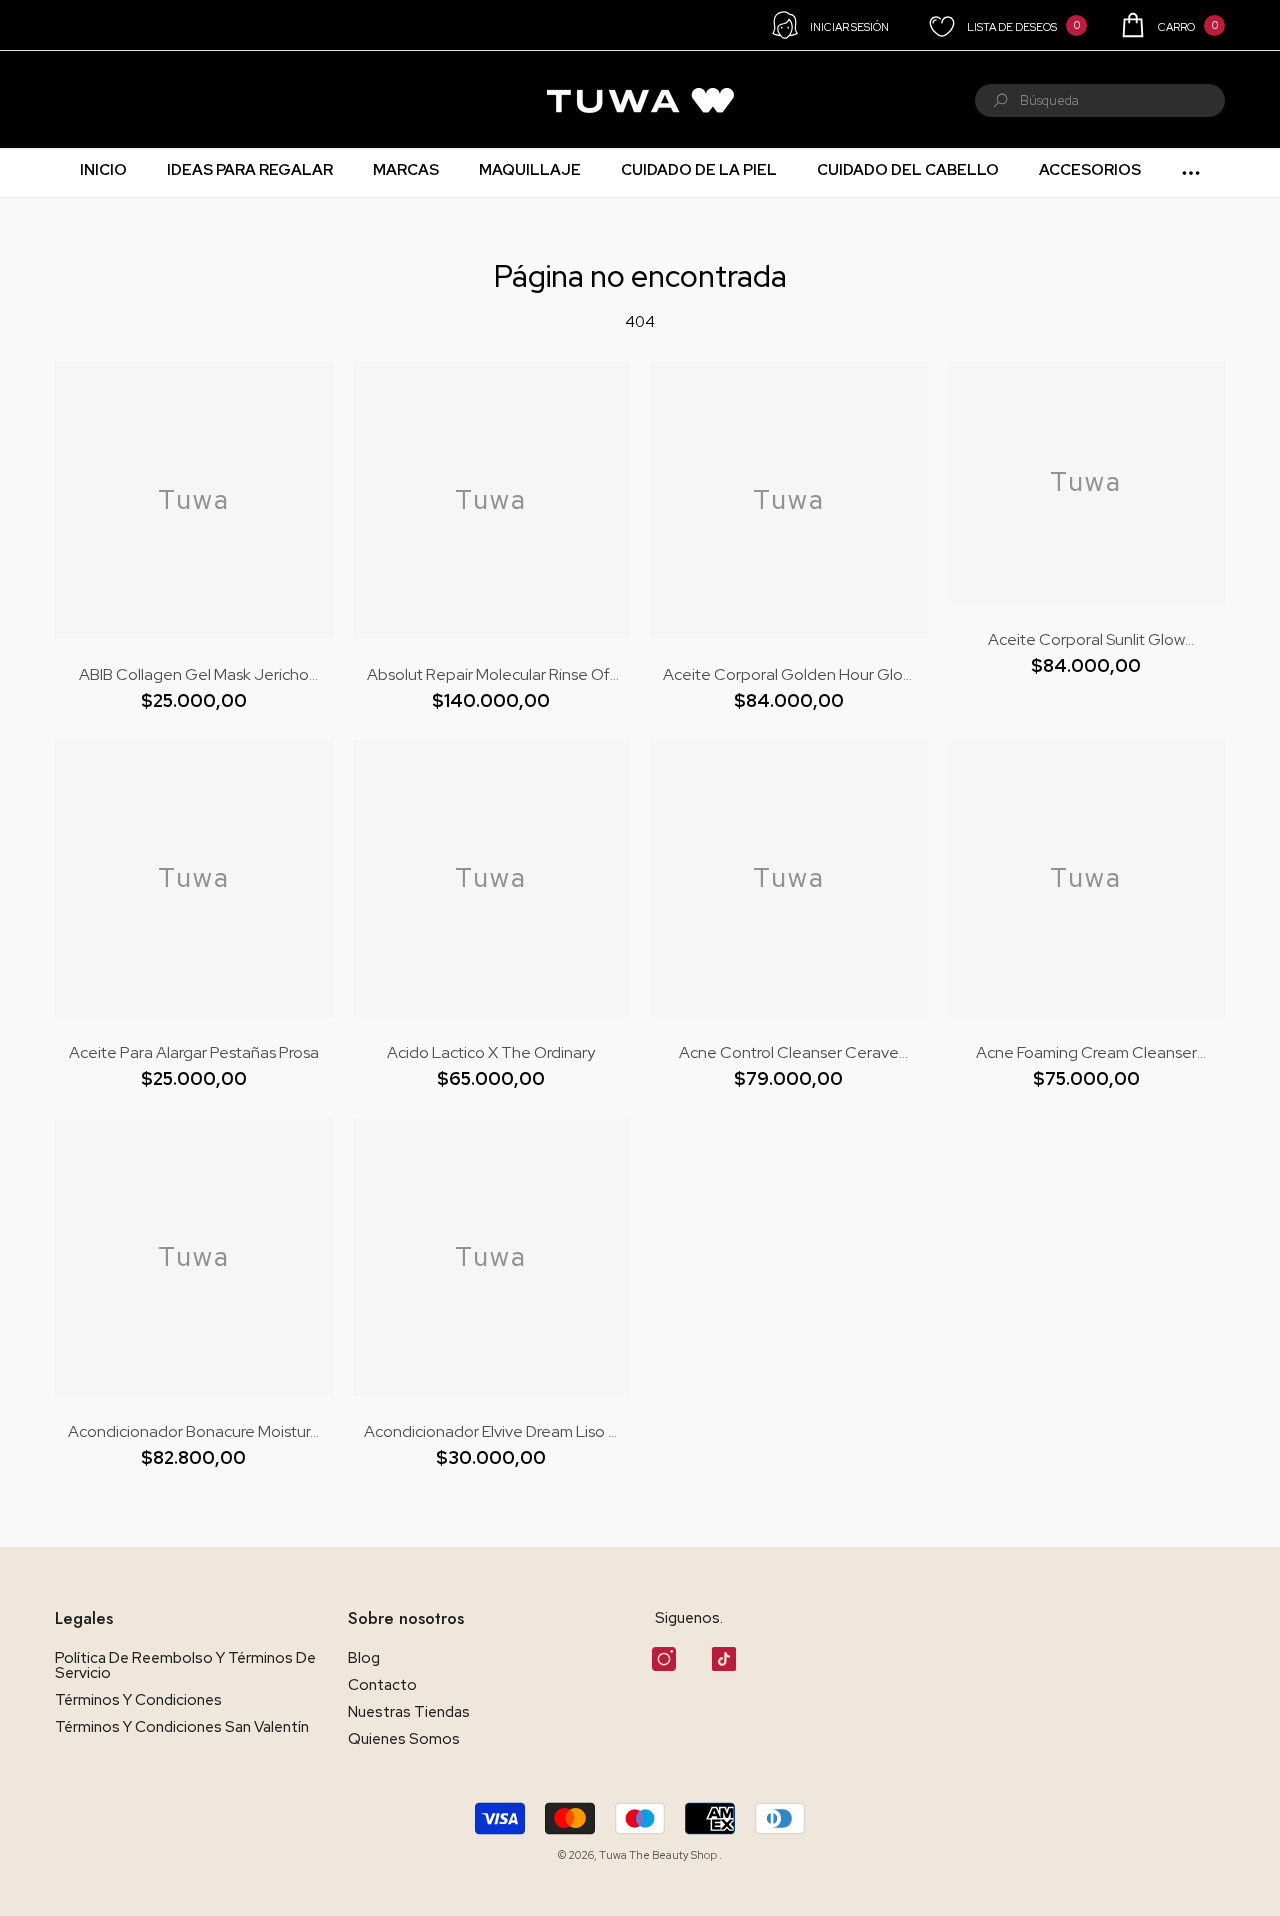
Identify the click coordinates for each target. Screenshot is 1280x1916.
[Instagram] (664, 1659)
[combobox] (1122, 100)
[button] (1171, 25)
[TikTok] (724, 1659)
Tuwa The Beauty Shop (659, 1855)
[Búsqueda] (1100, 100)
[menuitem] (81, 100)
